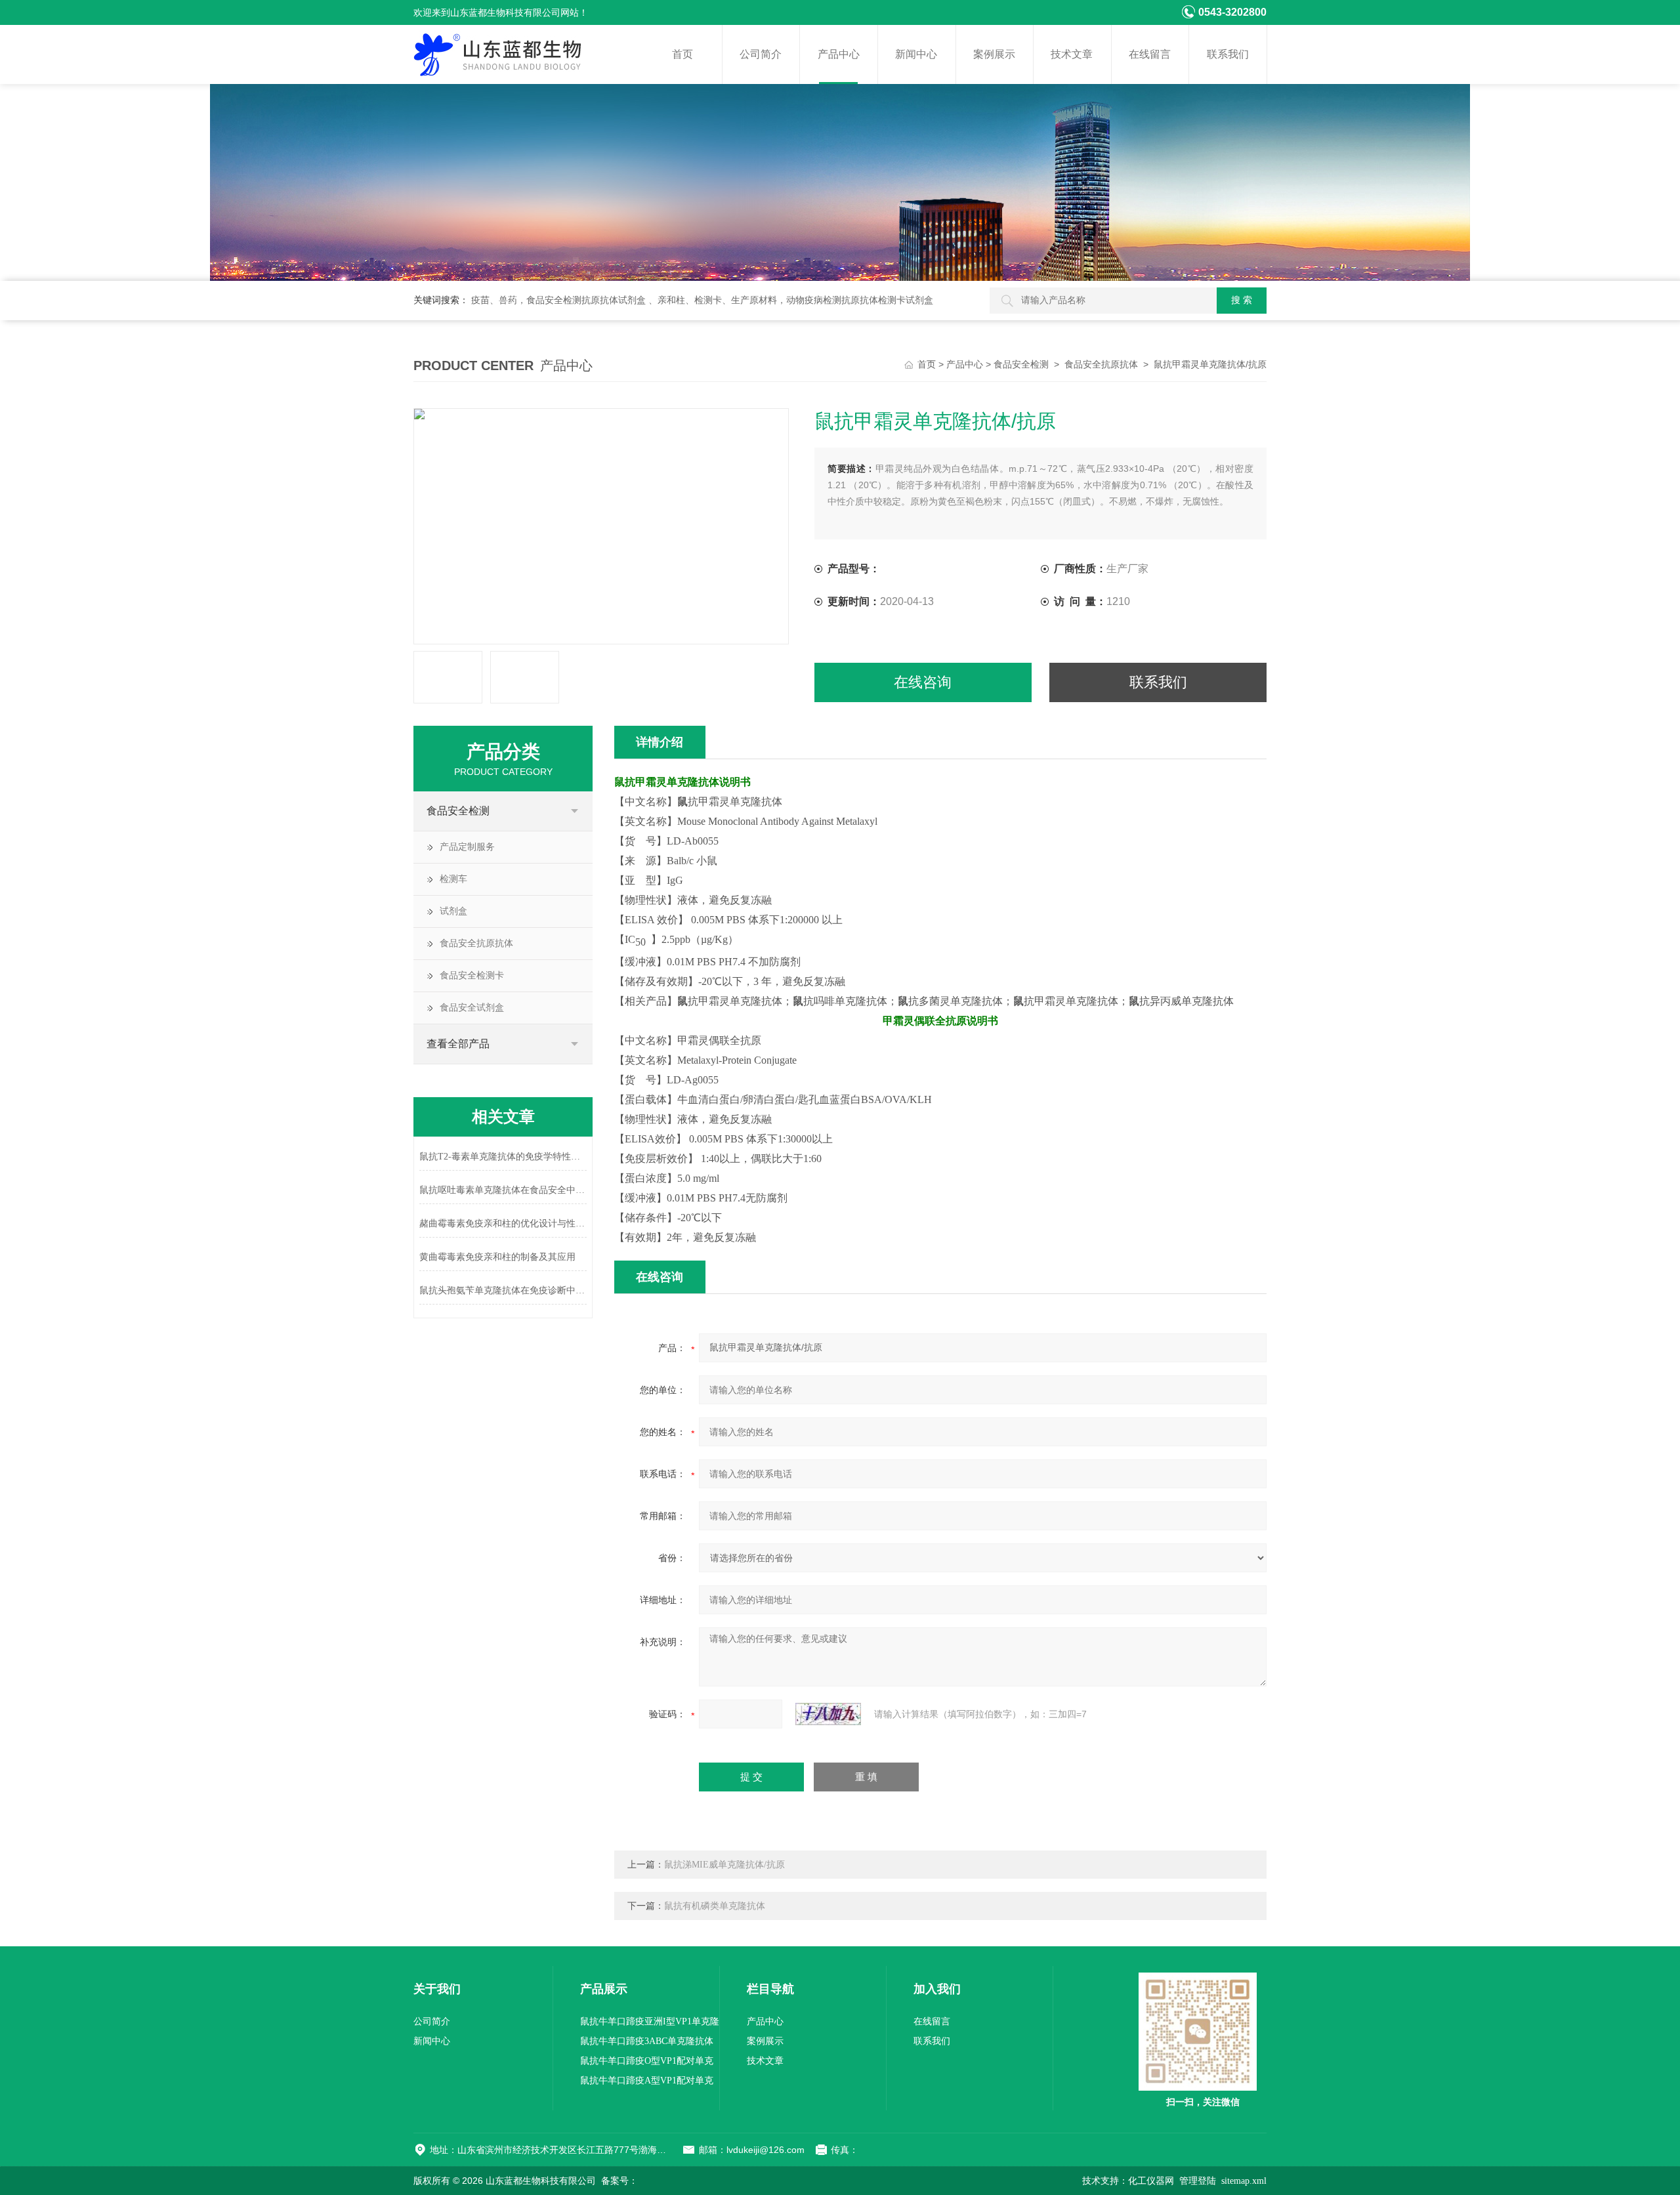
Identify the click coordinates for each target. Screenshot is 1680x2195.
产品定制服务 (467, 847)
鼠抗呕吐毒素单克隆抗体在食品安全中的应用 (503, 1190)
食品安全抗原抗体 (1101, 365)
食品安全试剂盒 (472, 1008)
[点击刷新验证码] (828, 1714)
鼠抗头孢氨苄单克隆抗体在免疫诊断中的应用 (503, 1290)
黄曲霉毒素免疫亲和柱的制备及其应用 (497, 1257)
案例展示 (994, 54)
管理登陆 (1198, 2181)
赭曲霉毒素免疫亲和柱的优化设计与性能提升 (503, 1223)
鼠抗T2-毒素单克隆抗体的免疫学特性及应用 (503, 1157)
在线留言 (1150, 54)
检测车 (453, 879)
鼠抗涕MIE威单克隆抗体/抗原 (724, 1865)
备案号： (619, 2181)
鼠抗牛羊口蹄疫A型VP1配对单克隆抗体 (647, 2083)
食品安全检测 (1021, 365)
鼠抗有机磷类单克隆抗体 (715, 1906)
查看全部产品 (458, 1044)
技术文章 (1072, 54)
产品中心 (839, 54)
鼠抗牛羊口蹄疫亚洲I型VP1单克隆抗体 (650, 2024)
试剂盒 (453, 911)
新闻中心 (916, 54)
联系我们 (1228, 54)
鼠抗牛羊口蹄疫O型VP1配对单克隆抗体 (647, 2063)
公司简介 (761, 54)
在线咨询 (923, 682)
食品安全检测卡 (472, 975)
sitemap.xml (1244, 2181)
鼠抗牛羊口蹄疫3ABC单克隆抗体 (647, 2041)
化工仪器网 (1151, 2181)
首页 (682, 54)
